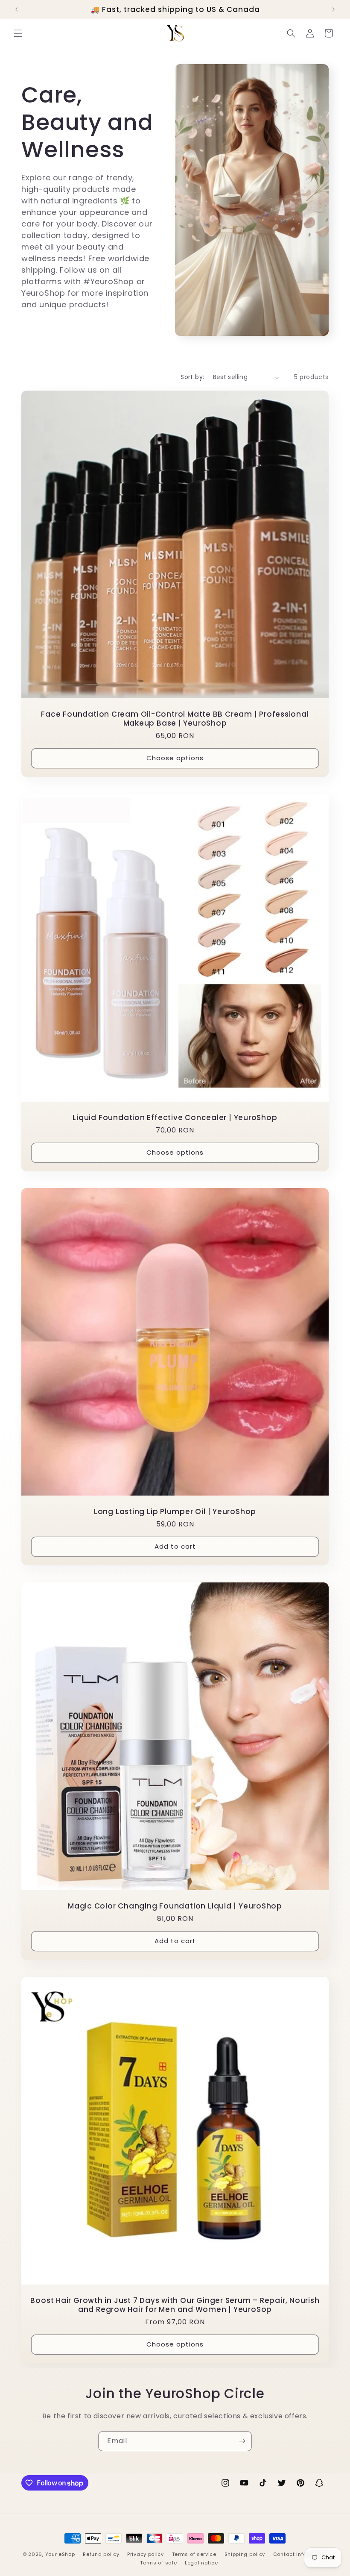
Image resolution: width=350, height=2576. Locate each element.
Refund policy (101, 2554)
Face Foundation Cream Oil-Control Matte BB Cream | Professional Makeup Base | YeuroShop (175, 719)
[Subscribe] (242, 2441)
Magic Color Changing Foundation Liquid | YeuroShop (175, 1906)
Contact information (300, 2554)
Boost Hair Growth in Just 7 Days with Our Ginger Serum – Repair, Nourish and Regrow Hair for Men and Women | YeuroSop (175, 2305)
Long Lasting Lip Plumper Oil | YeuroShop (175, 1512)
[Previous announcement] (17, 9)
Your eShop (60, 2554)
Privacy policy (146, 2554)
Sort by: (192, 377)
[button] (18, 33)
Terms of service (194, 2554)
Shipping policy (245, 2554)
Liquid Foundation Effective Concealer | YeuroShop (175, 1118)
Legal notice (201, 2563)
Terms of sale (158, 2563)
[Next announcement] (333, 9)
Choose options (175, 758)
